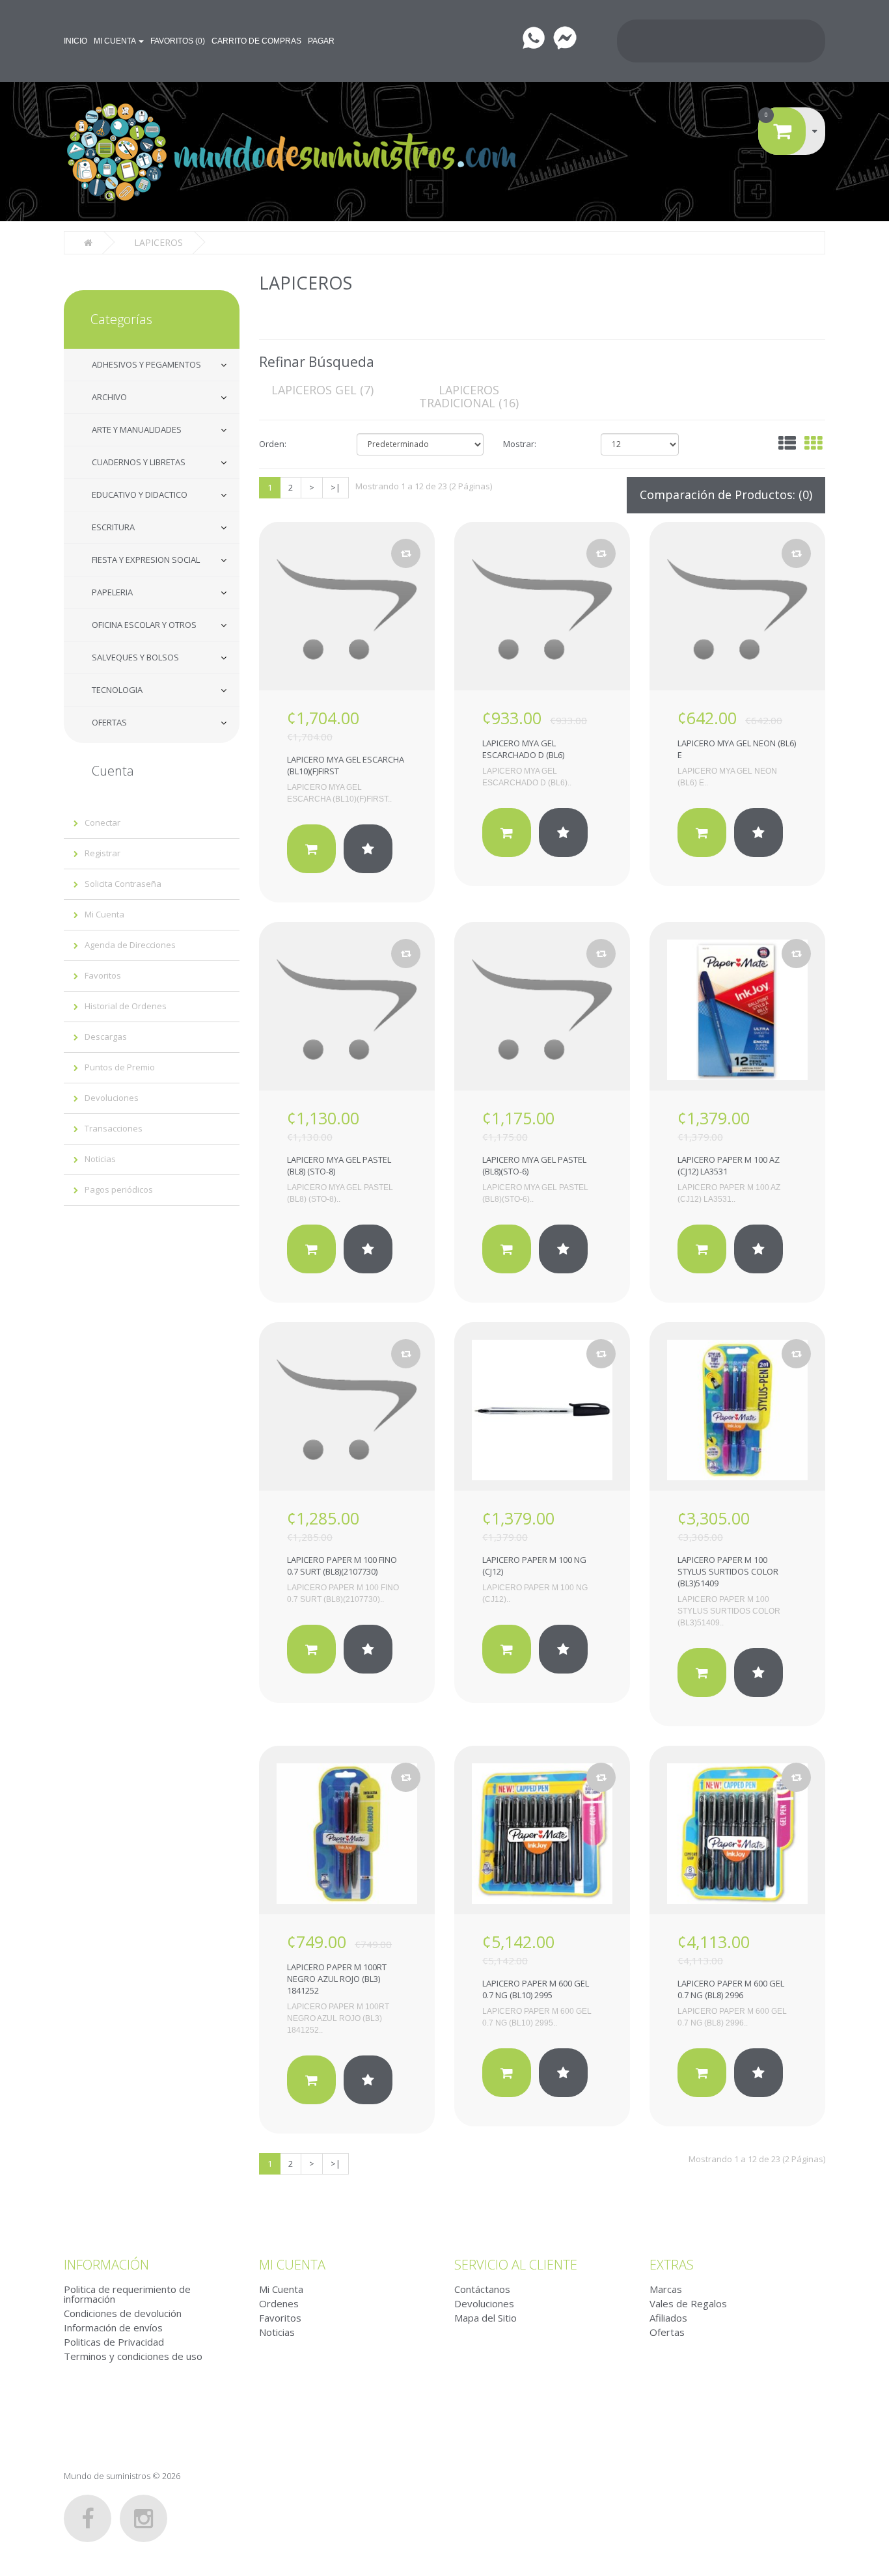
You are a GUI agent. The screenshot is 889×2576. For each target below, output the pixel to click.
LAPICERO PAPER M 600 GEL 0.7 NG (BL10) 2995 (536, 1989)
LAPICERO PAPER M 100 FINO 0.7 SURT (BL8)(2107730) (342, 1566)
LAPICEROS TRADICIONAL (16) (469, 396)
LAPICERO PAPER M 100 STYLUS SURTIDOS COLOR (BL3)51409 (728, 1571)
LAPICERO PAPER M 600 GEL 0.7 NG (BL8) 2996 (731, 1989)
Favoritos (103, 975)
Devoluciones (112, 1098)
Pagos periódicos (119, 1189)
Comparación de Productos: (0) (726, 495)
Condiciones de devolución (123, 2313)
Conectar (103, 822)
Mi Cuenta (104, 914)
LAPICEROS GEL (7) (322, 390)
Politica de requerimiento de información (127, 2294)
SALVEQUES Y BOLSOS (135, 657)
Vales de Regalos (688, 2303)
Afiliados (668, 2318)
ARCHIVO (109, 397)
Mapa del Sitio (486, 2318)
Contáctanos (482, 2289)
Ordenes (279, 2303)
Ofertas (667, 2332)
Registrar (103, 853)
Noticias (100, 1159)
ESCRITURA (113, 527)
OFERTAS (109, 722)
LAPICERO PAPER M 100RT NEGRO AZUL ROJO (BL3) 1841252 (337, 1979)
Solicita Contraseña (123, 884)
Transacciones (114, 1128)
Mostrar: (520, 444)
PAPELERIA (112, 592)
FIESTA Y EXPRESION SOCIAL (146, 560)
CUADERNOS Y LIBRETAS (139, 462)
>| (335, 487)
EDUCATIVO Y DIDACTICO (140, 495)
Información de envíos (113, 2327)
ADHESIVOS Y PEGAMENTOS (146, 364)
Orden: (273, 444)
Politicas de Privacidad (114, 2342)
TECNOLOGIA (117, 690)
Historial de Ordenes (126, 1006)
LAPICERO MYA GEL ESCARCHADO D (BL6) (523, 749)
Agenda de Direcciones (130, 945)
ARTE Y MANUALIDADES (137, 429)
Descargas (106, 1037)
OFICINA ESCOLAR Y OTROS (144, 625)
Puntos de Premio (120, 1067)
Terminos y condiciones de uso (133, 2356)
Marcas (666, 2289)
